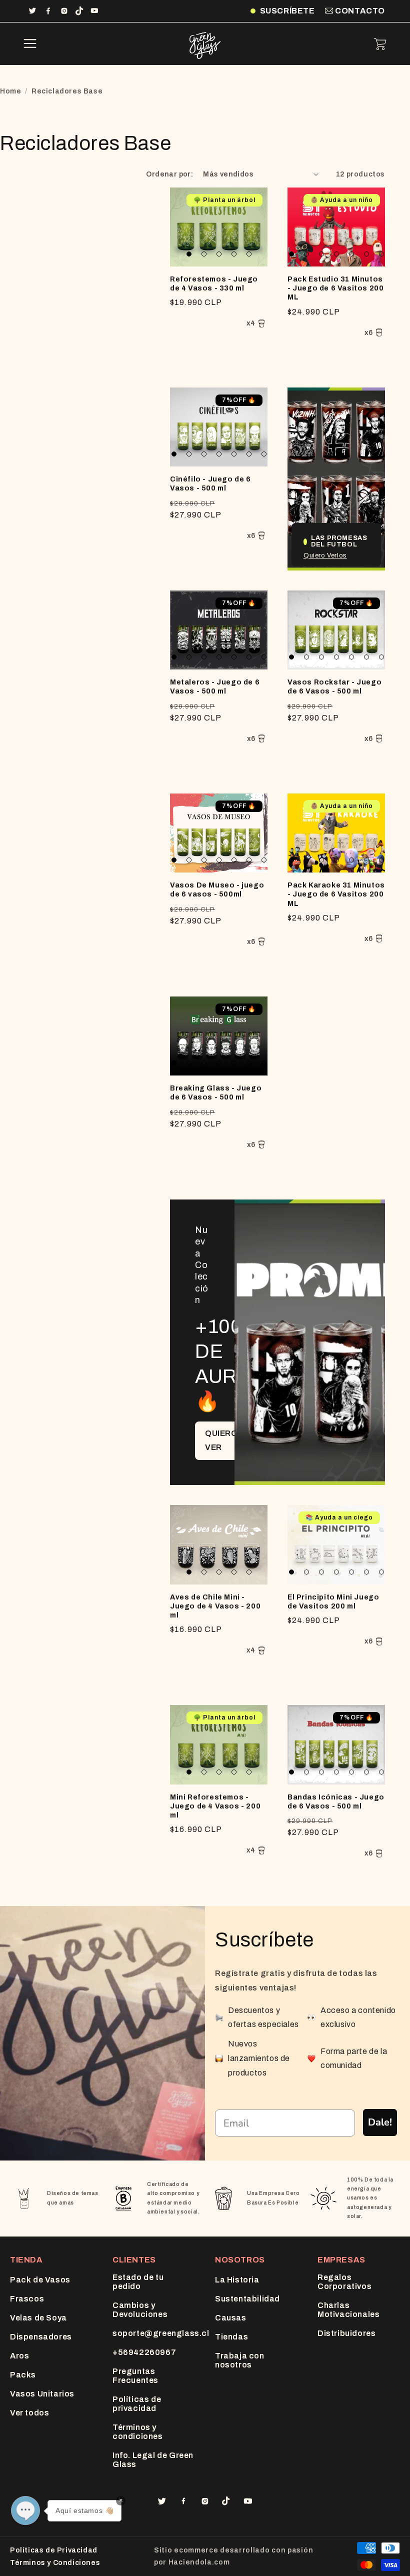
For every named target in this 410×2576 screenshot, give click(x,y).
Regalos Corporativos (344, 2282)
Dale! (380, 2122)
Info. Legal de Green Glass (153, 2460)
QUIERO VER (221, 1440)
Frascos (27, 2299)
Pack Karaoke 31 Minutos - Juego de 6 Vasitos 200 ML (336, 894)
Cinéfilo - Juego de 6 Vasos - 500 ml (210, 484)
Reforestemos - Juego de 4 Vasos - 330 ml (214, 284)
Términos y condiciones (138, 2432)
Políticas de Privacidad (54, 2550)
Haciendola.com (199, 2562)
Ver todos (29, 2413)
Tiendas (231, 2337)
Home (10, 91)
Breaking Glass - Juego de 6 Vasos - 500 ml (216, 1093)
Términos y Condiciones (55, 2563)
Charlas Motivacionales (348, 2310)
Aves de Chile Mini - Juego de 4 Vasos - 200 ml (215, 1606)
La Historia (237, 2280)
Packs (23, 2375)
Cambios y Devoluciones (140, 2310)
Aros (19, 2356)
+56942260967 (144, 2352)
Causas (231, 2318)
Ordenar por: (169, 174)
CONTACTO (359, 11)
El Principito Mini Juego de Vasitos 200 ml (333, 1602)
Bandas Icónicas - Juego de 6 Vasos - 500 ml (336, 1802)
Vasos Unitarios (42, 2394)
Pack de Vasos (40, 2280)
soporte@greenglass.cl (161, 2333)
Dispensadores (41, 2337)
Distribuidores (346, 2333)
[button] (30, 44)
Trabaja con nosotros (240, 2360)
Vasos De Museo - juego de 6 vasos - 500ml (217, 890)
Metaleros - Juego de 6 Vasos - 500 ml (215, 687)
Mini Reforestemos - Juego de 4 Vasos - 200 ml (215, 1806)
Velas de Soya (38, 2318)
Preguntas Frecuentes (135, 2376)
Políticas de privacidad (137, 2404)
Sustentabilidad (247, 2299)
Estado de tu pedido (138, 2282)
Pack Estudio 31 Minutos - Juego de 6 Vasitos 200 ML (335, 288)
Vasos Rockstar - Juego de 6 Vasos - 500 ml (334, 687)
